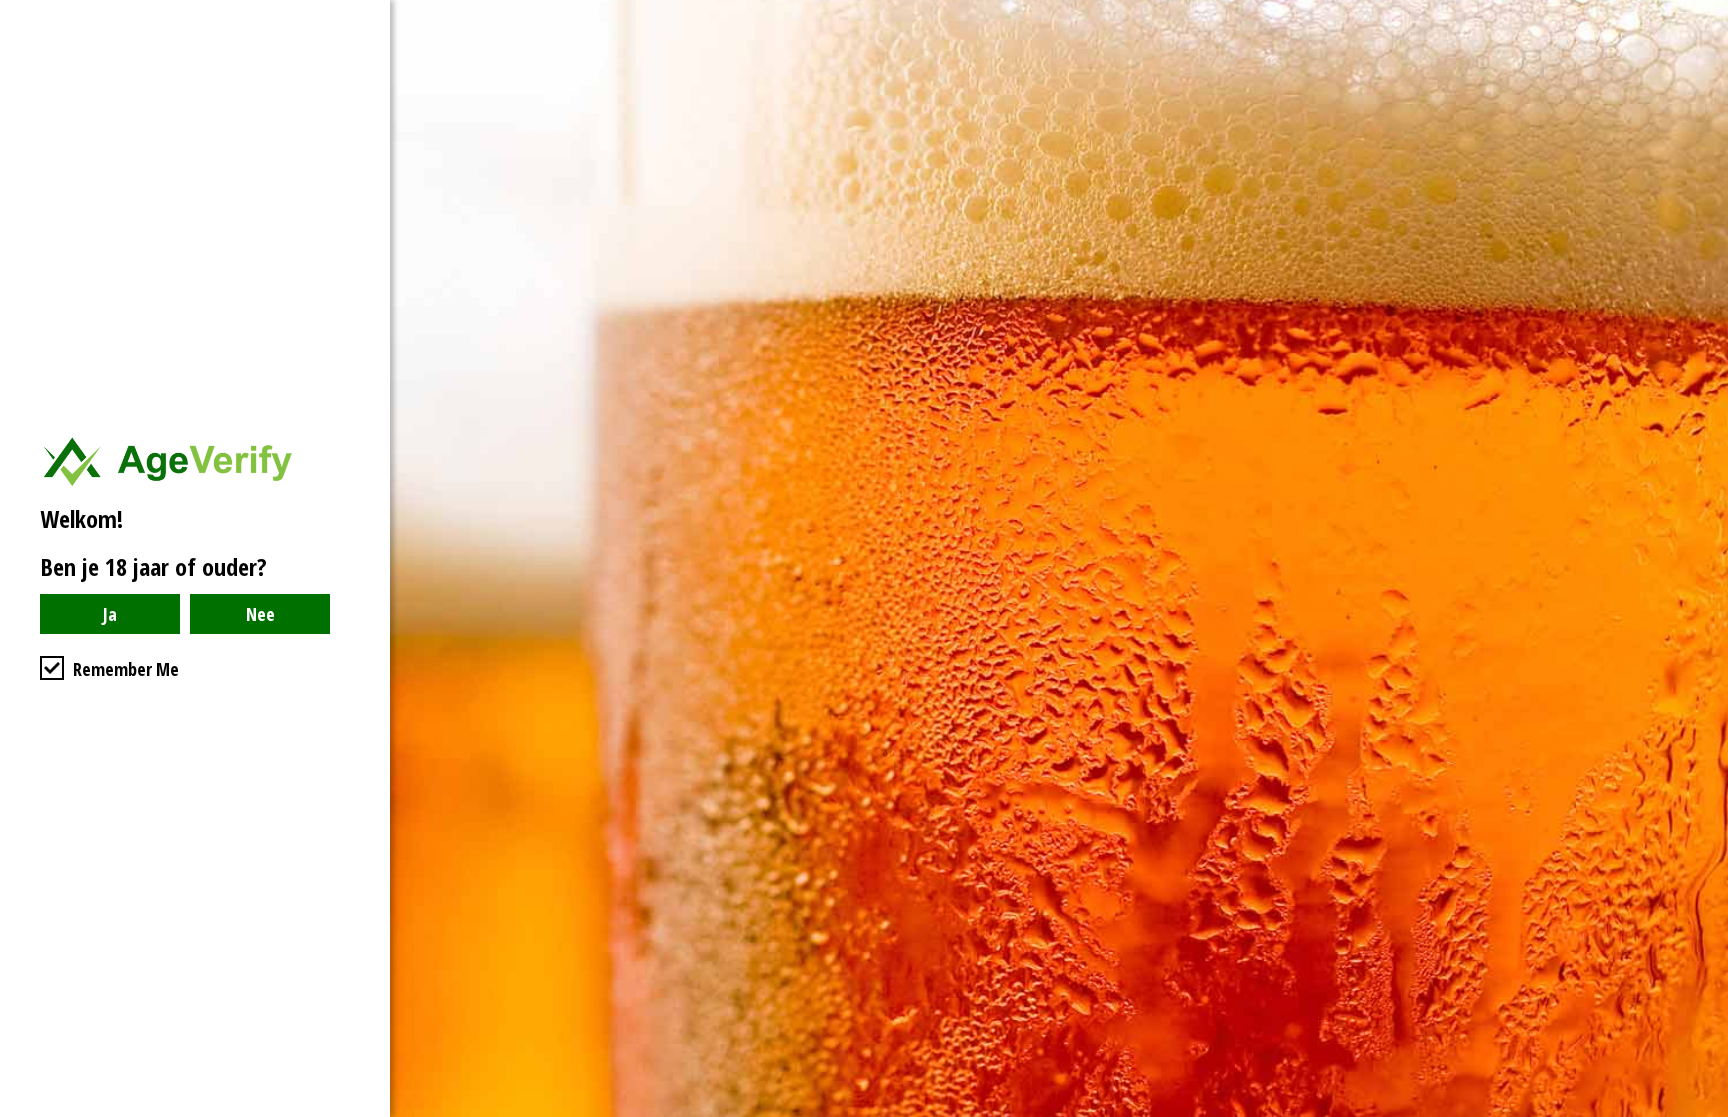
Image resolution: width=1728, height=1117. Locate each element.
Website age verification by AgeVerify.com (1703, 1112)
